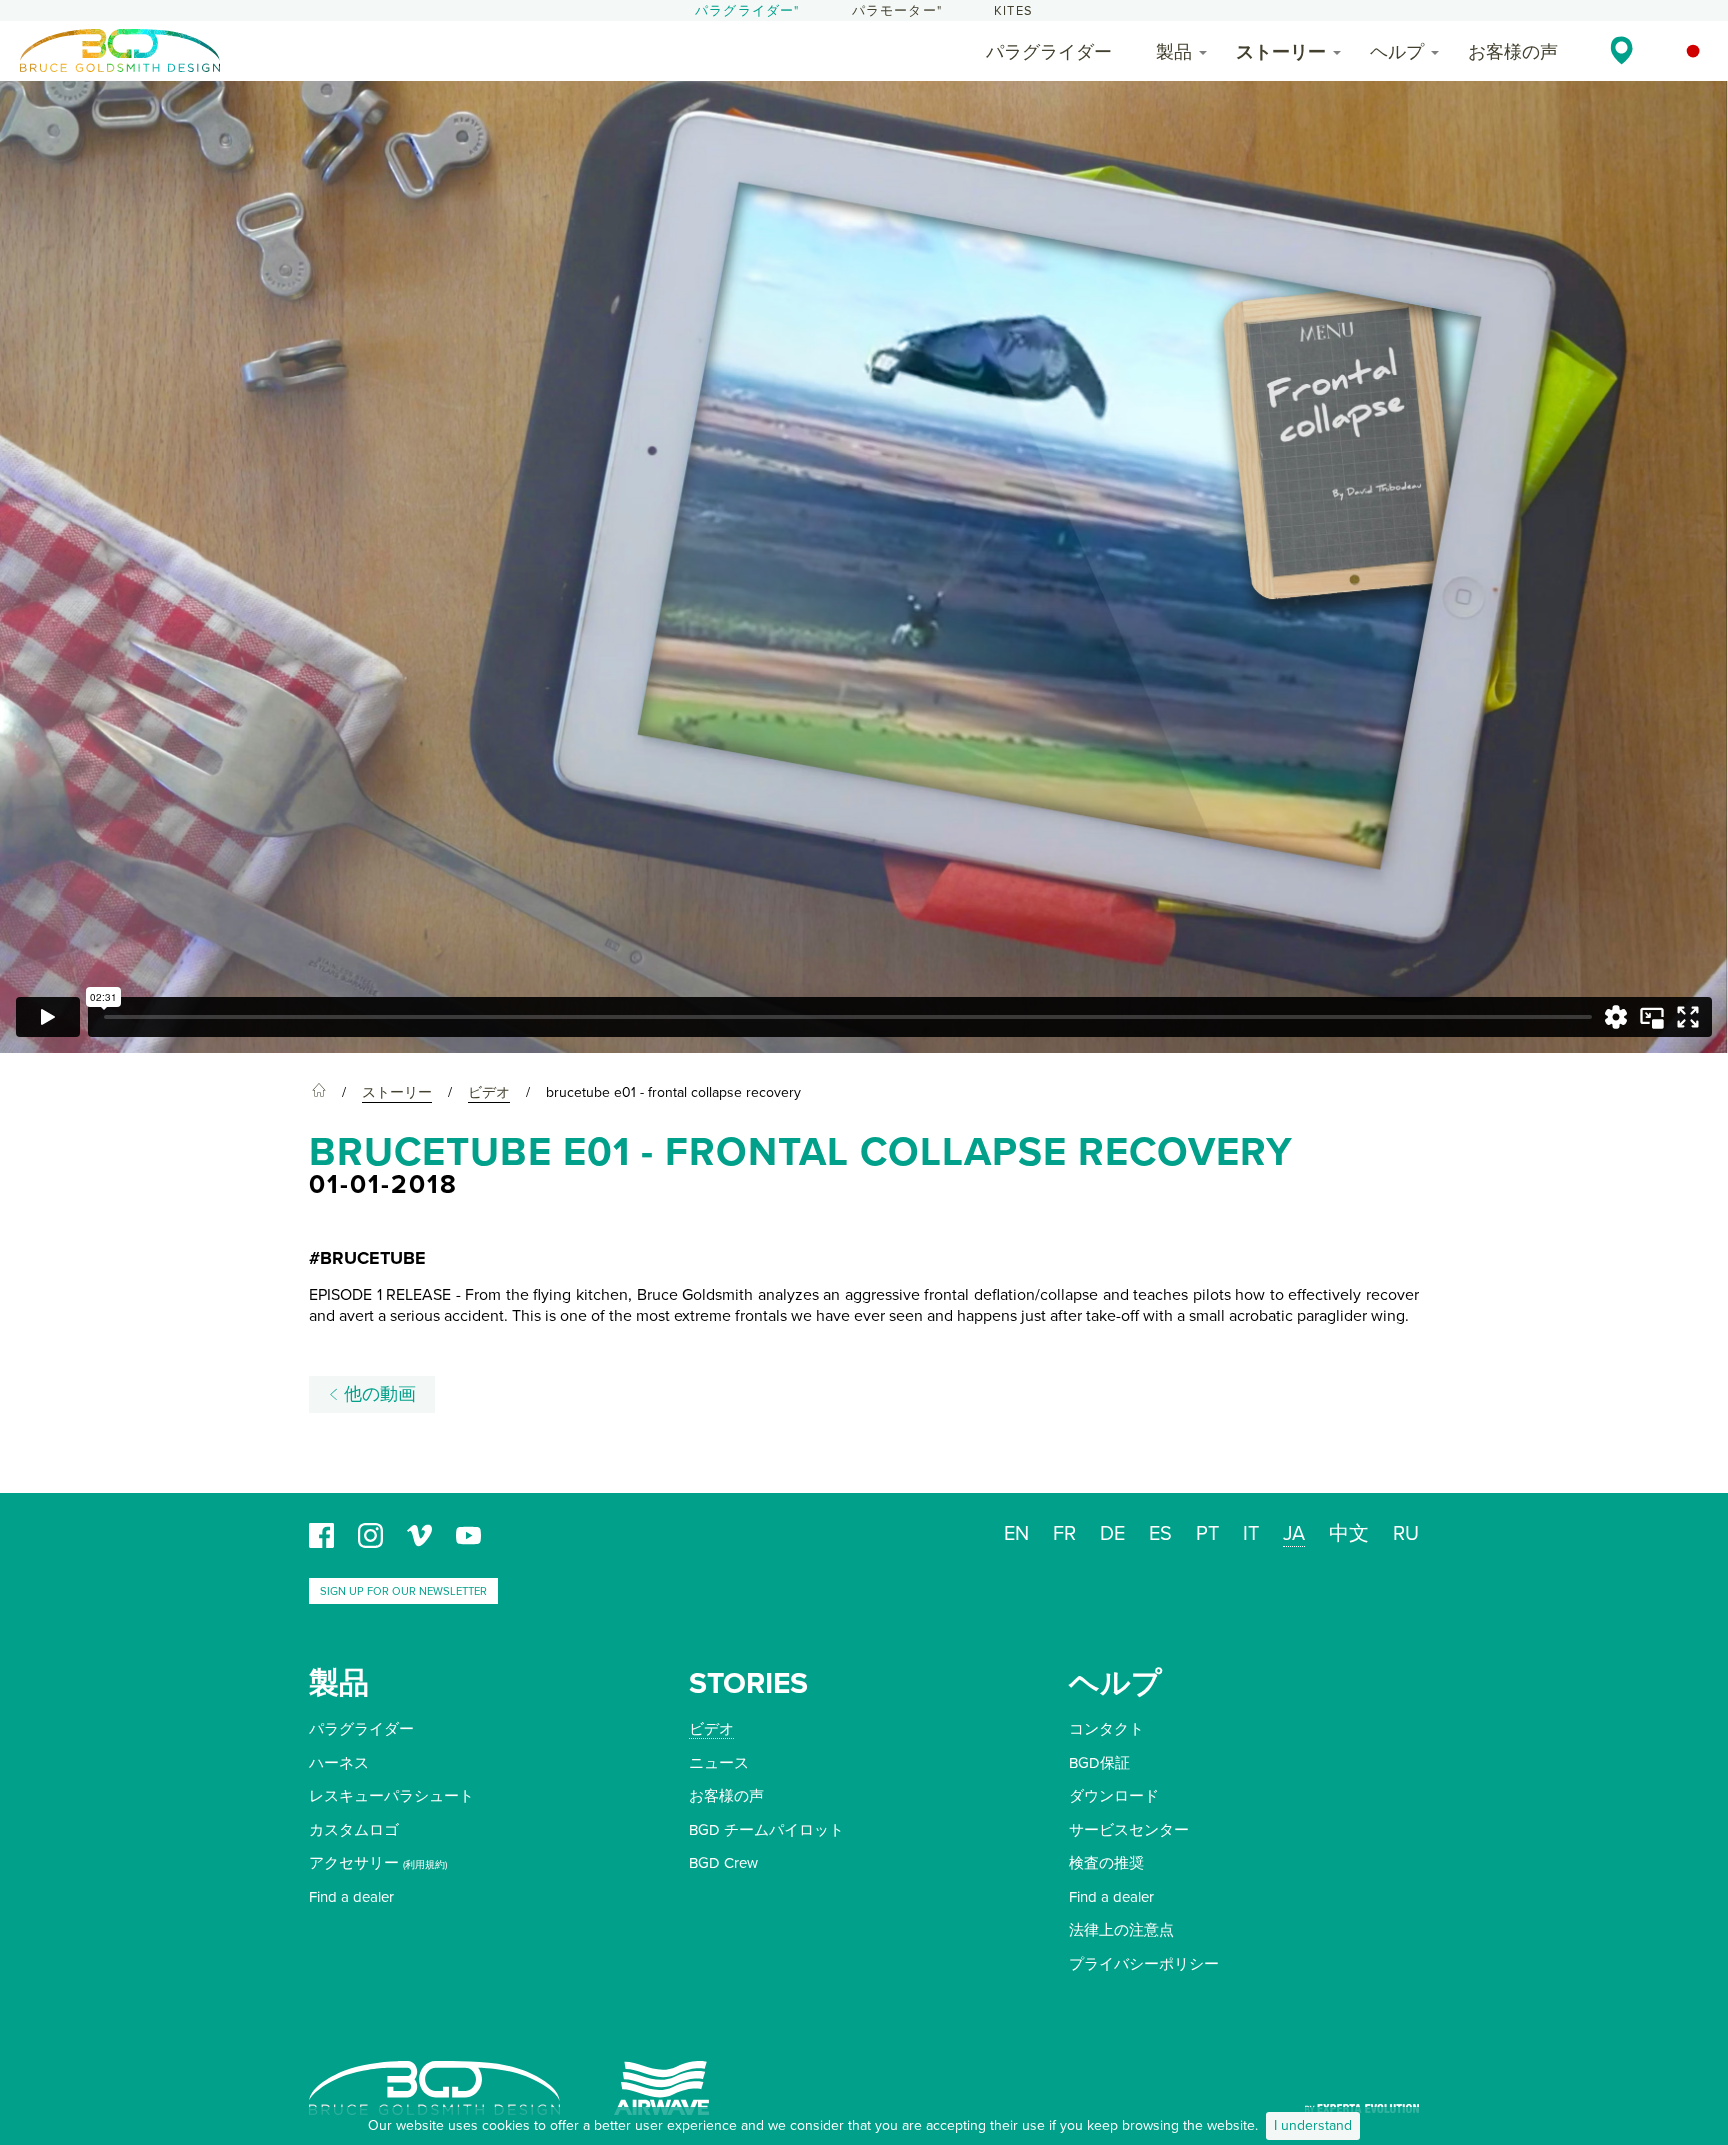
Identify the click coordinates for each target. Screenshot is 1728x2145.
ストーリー (1281, 52)
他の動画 (377, 1394)
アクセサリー (354, 1863)
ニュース (719, 1763)
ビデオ (711, 1729)
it (1251, 1534)
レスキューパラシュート (391, 1796)
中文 (1349, 1534)
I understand (1313, 2125)
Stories (748, 1683)
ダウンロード (1114, 1796)
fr (1064, 1534)
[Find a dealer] (1621, 50)
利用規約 (425, 1865)
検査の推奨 (1106, 1863)
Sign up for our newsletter (403, 1591)
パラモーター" (897, 11)
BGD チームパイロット (766, 1830)
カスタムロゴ (354, 1830)
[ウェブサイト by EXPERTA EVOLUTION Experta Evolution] (1362, 2101)
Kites (1013, 11)
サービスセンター (1129, 1830)
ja (1294, 1534)
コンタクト (1106, 1729)
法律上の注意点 (1121, 1930)
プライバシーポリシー (1144, 1964)
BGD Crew (723, 1863)
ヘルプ (1397, 52)
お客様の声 (1513, 52)
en (1016, 1534)
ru (1406, 1534)
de (1112, 1534)
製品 (1174, 52)
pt (1207, 1534)
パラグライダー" (747, 11)
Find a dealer (351, 1897)
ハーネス (339, 1763)
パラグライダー (1049, 52)
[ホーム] (319, 1093)
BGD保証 (1099, 1763)
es (1160, 1534)
